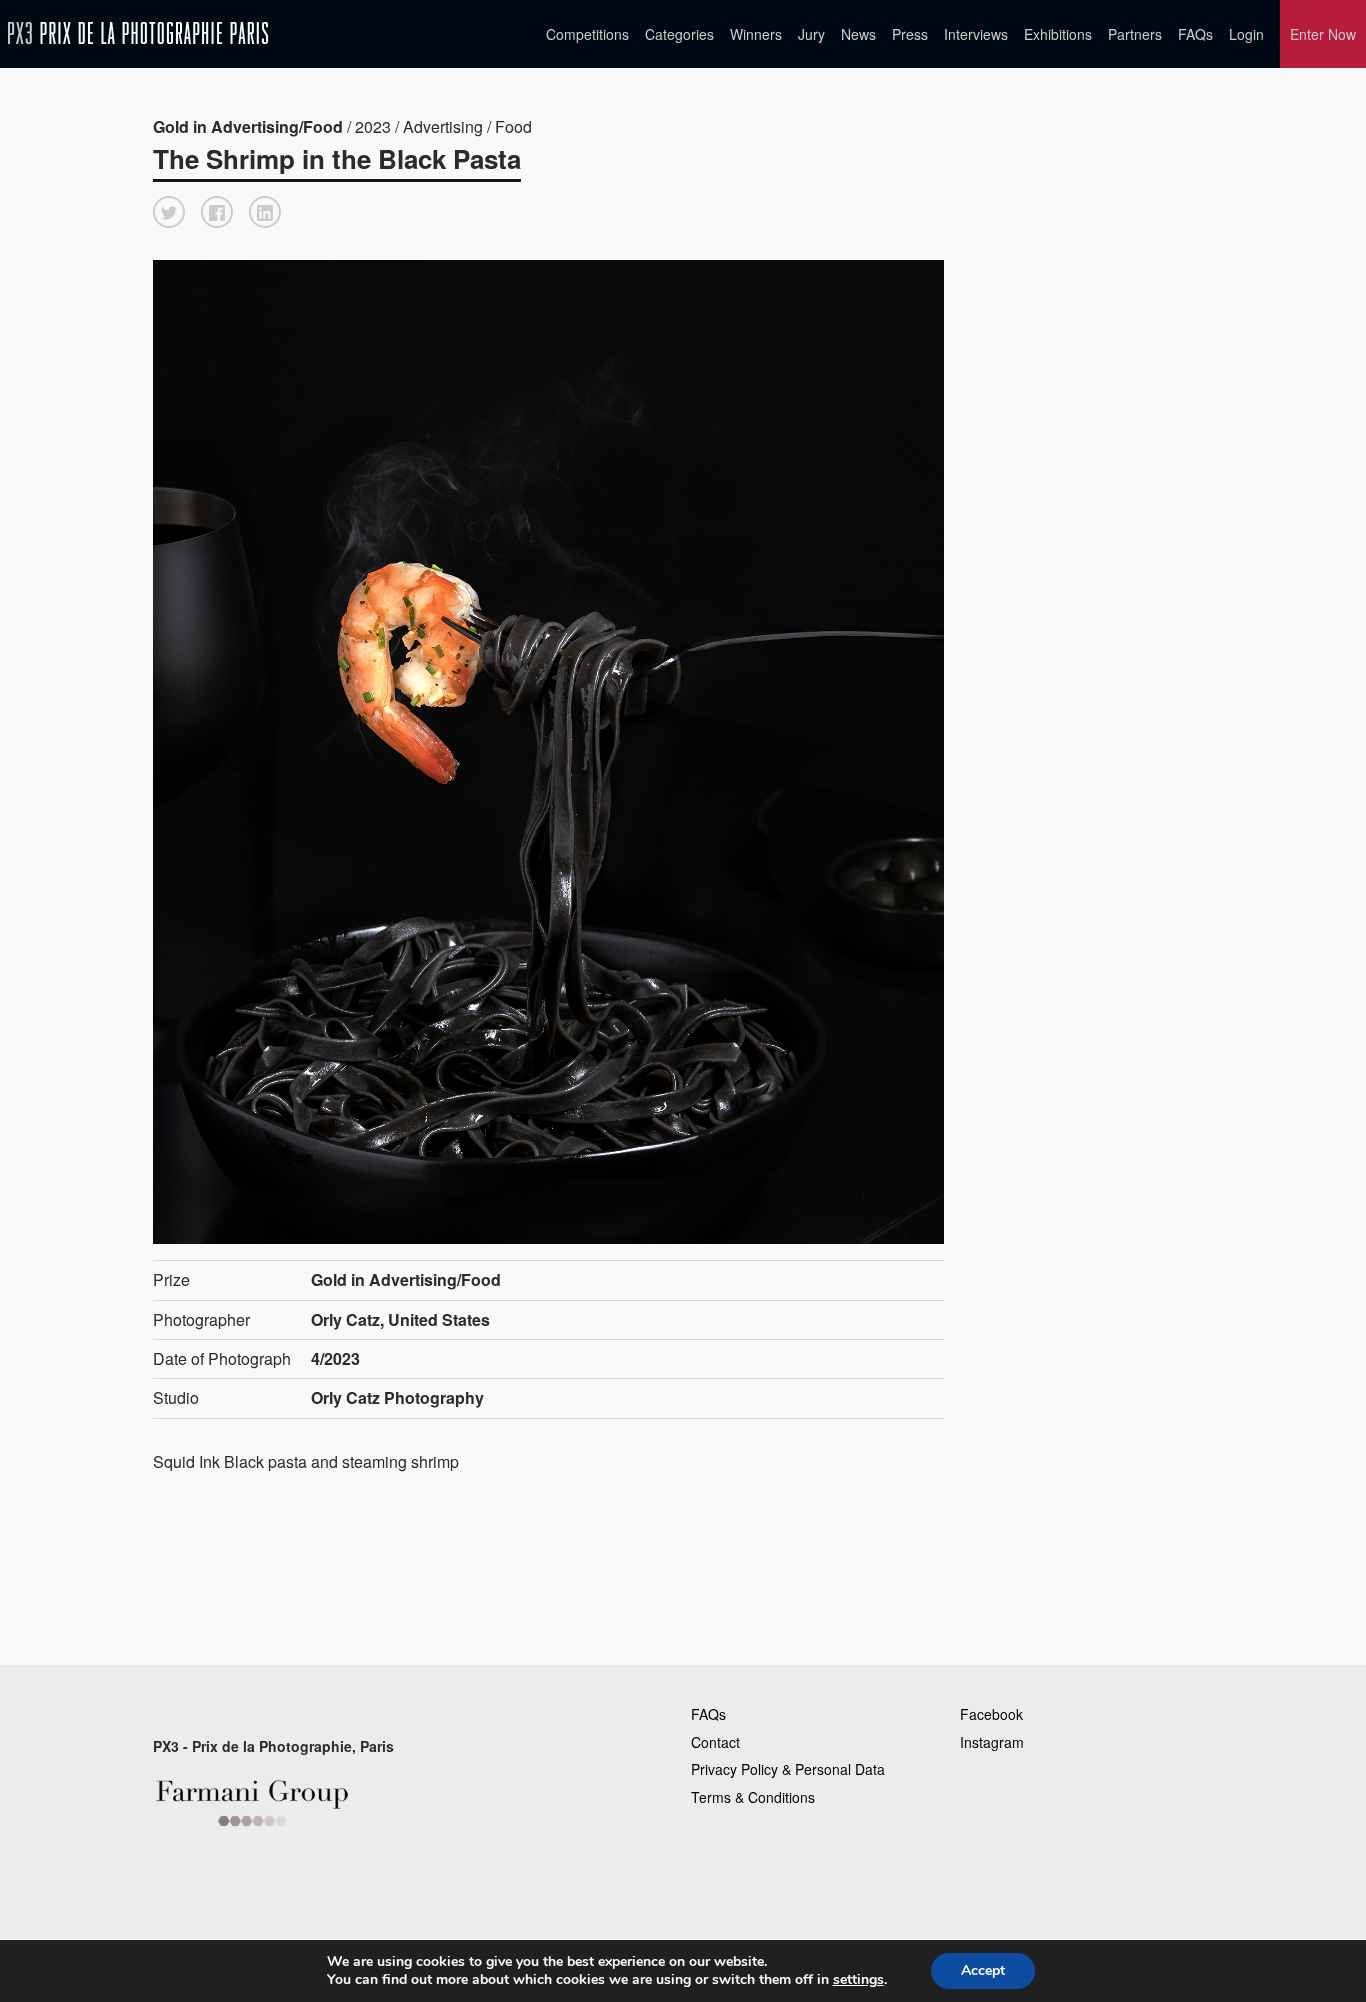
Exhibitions (1058, 34)
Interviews (976, 34)
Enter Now (1323, 34)
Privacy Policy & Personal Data (788, 1769)
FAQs (1195, 34)
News (858, 34)
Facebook (991, 1714)
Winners (756, 34)
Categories (679, 34)
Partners (1135, 34)
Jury (811, 34)
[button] (169, 212)
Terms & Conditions (753, 1797)
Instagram (992, 1742)
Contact (715, 1742)
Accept (983, 1970)
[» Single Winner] (138, 33)
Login (1246, 34)
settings (858, 1980)
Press (910, 34)
